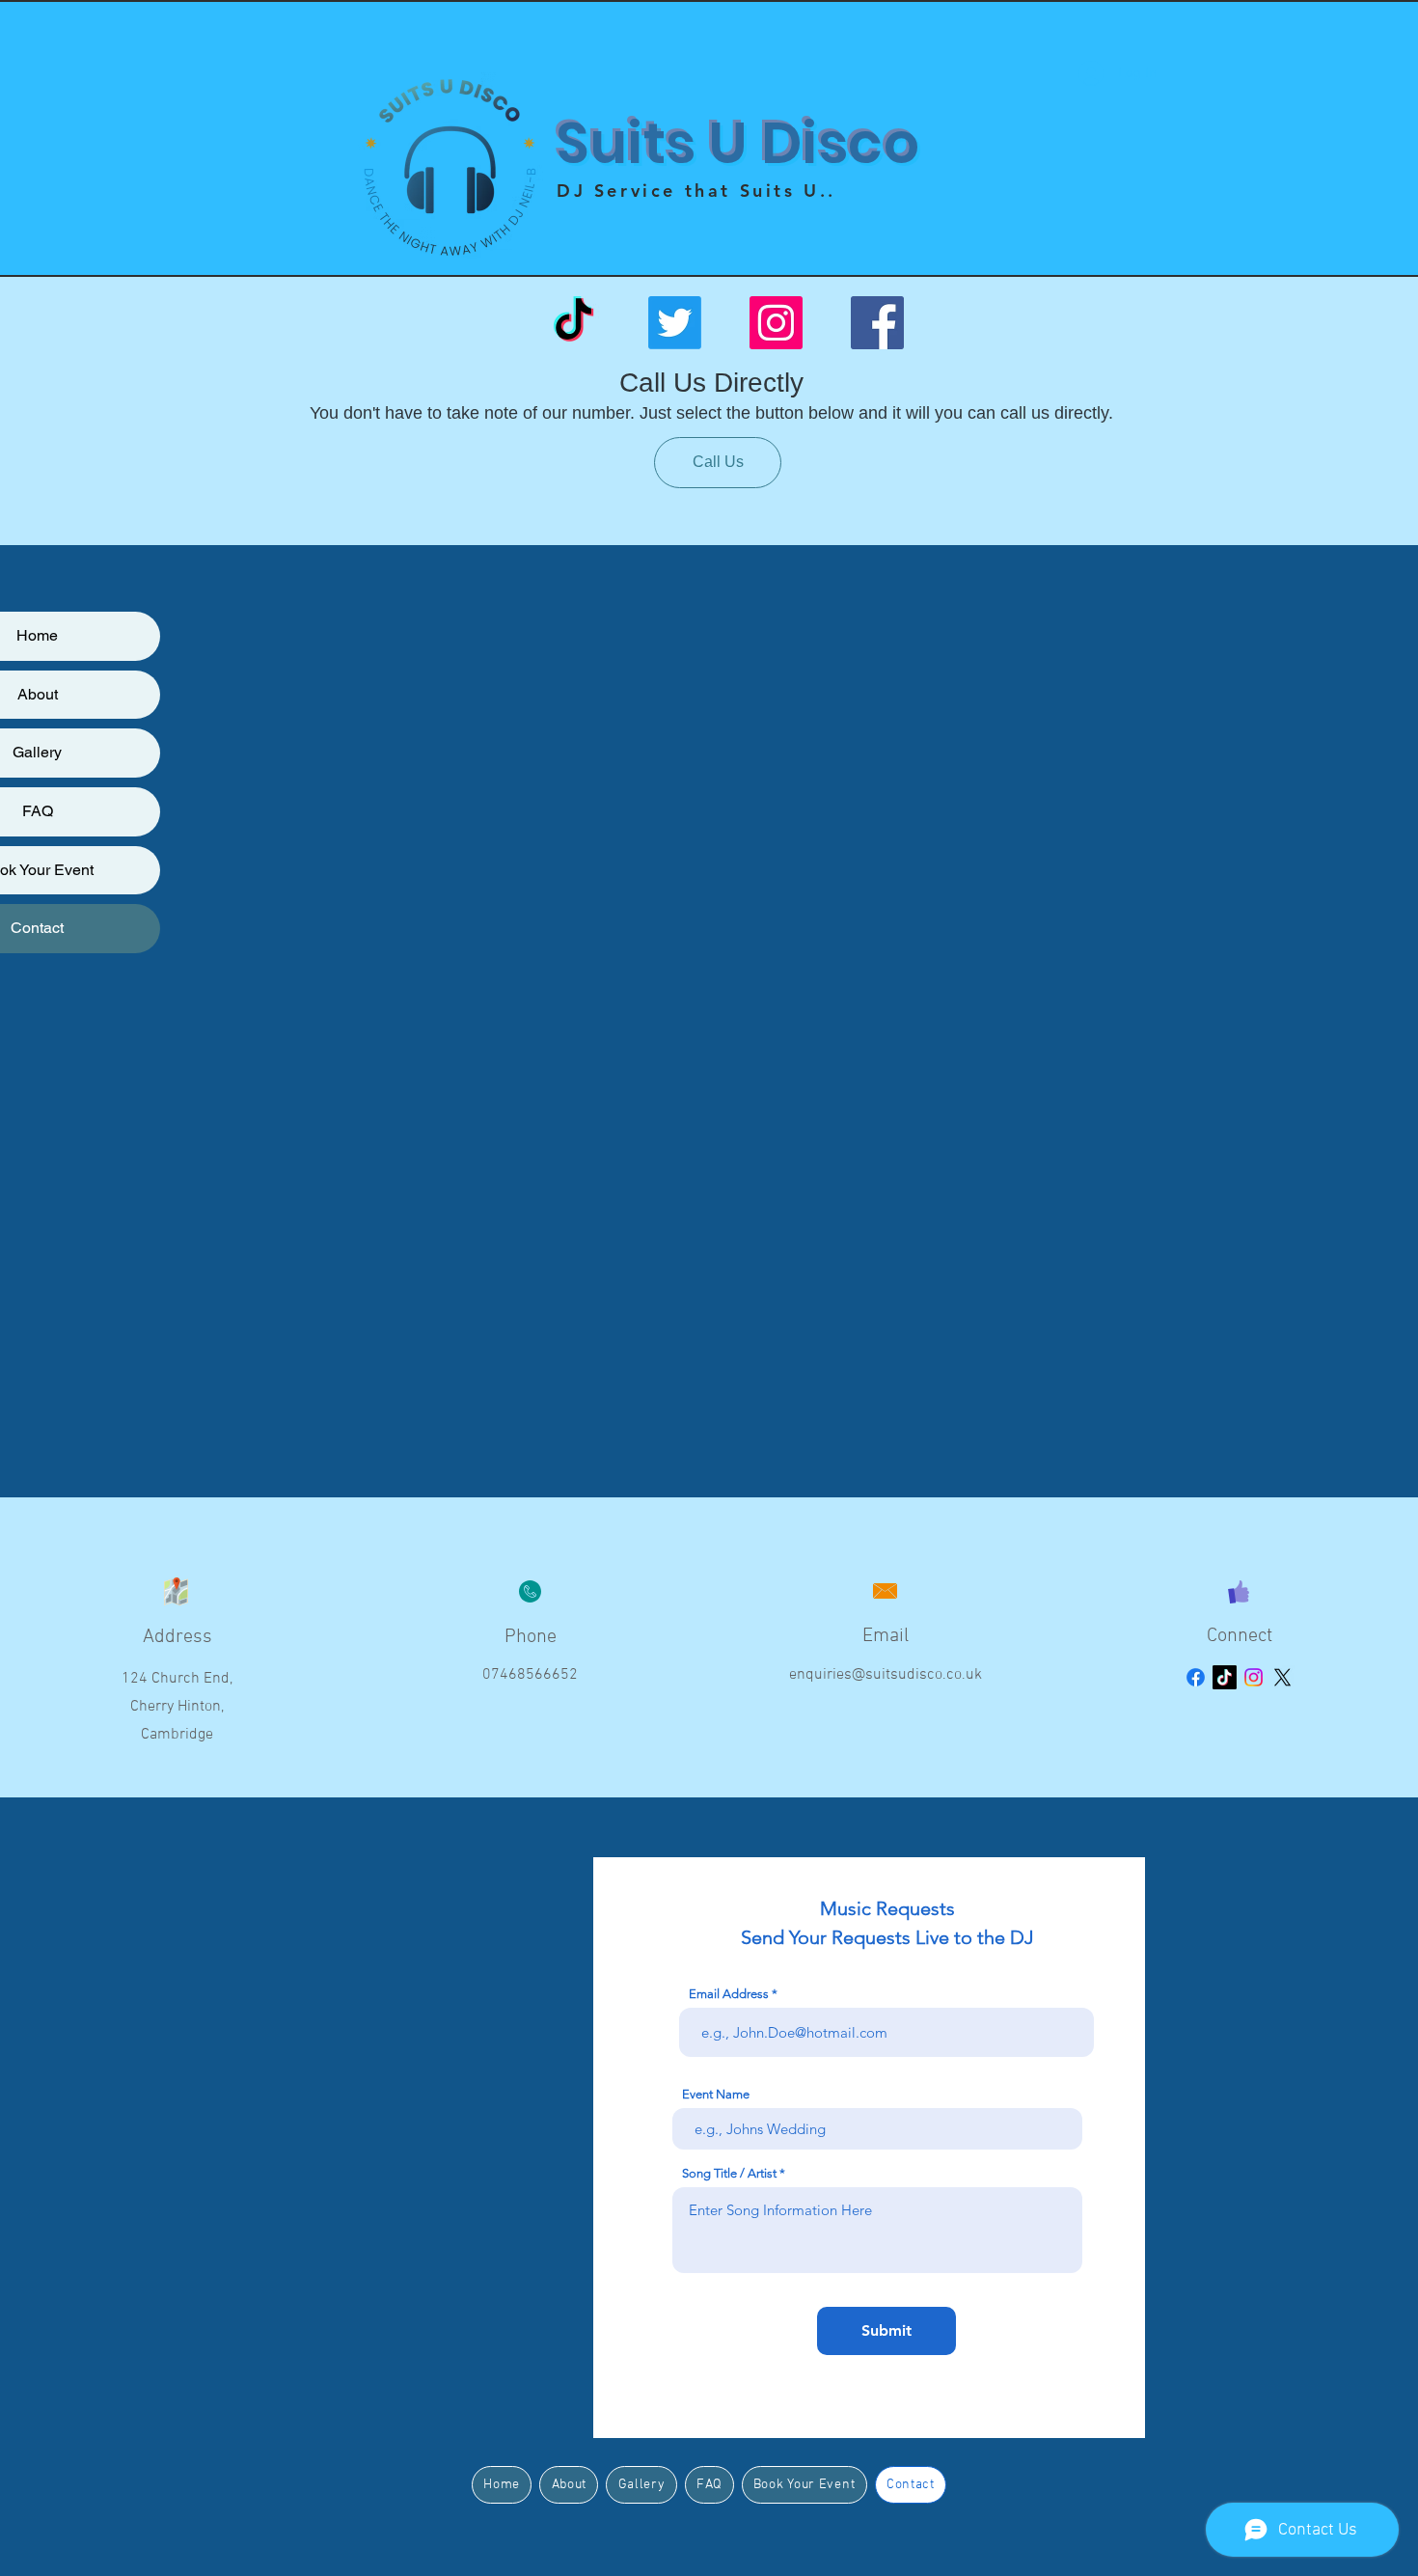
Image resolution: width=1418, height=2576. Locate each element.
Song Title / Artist (729, 2173)
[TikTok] (573, 323)
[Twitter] (675, 323)
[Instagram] (776, 323)
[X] (1282, 1677)
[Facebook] (877, 323)
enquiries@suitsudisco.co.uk (886, 1675)
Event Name (716, 2094)
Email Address (729, 1994)
